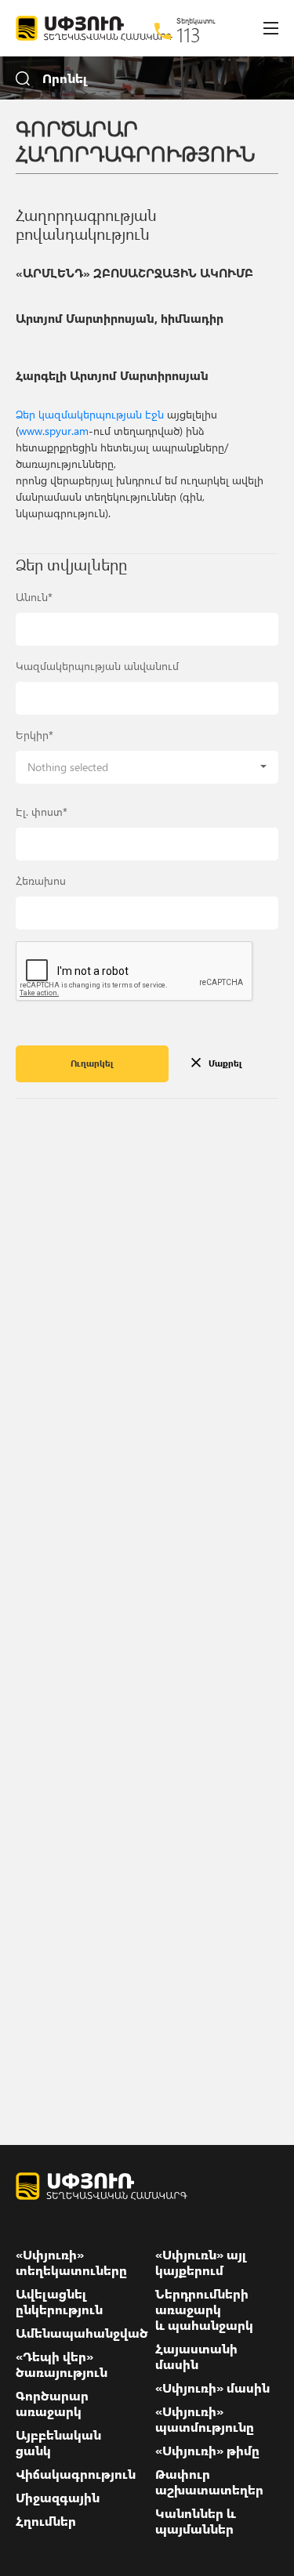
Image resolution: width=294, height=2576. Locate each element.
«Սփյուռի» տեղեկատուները (71, 2263)
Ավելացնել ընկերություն (59, 2302)
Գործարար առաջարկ (52, 2404)
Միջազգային (58, 2498)
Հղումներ (46, 2521)
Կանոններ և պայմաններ (196, 2521)
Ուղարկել (92, 1063)
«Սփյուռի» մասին (212, 2388)
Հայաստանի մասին (196, 2357)
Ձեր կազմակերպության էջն (90, 414)
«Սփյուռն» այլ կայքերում (201, 2263)
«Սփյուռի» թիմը (207, 2451)
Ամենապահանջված (82, 2333)
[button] (147, 767)
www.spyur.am (54, 431)
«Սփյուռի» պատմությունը (205, 2419)
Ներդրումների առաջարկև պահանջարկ (204, 2310)
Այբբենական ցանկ (58, 2443)
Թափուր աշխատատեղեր (209, 2482)
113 (189, 34)
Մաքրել (225, 1063)
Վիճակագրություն (76, 2474)
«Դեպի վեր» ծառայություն (62, 2364)
